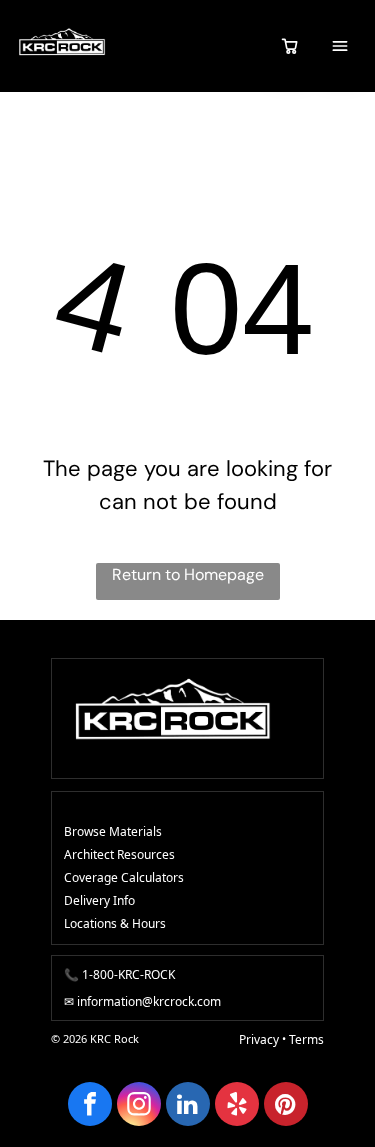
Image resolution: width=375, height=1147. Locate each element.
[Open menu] (340, 46)
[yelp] (237, 1106)
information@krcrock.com (149, 1001)
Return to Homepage (188, 574)
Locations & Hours (115, 923)
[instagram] (139, 1106)
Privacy (259, 1039)
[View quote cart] (290, 46)
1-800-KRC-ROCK (128, 974)
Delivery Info (99, 900)
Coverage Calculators (124, 877)
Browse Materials (113, 831)
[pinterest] (286, 1106)
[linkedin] (188, 1106)
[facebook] (90, 1106)
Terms (306, 1039)
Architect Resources (119, 854)
